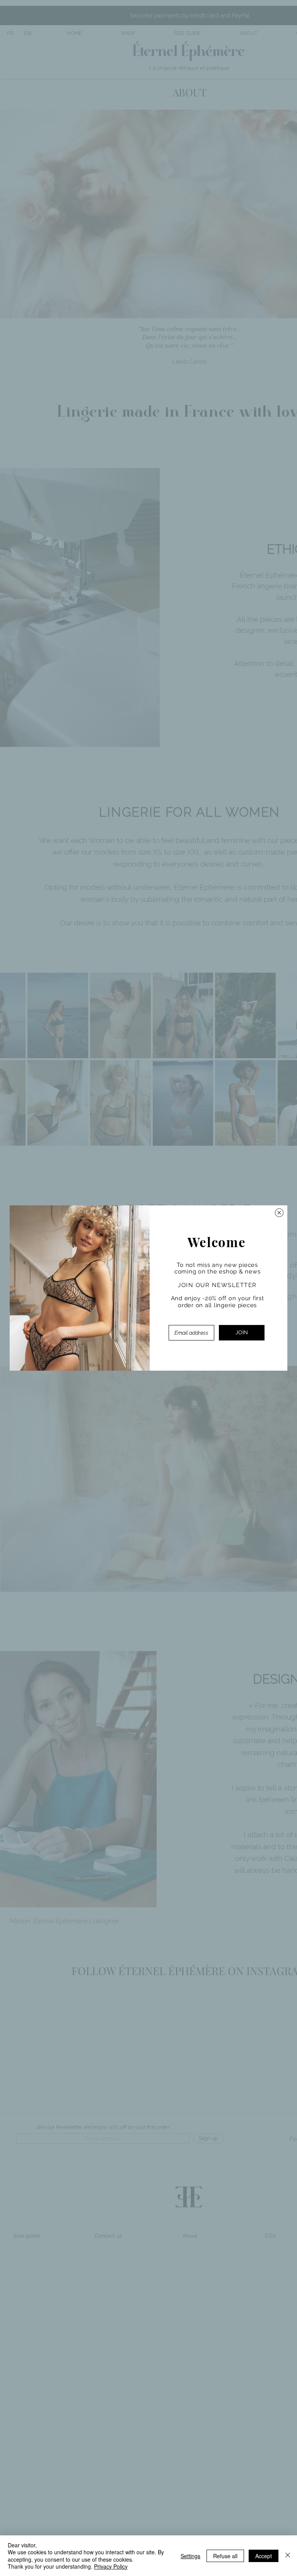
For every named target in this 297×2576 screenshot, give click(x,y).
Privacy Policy (111, 2566)
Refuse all (225, 2556)
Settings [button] (190, 2556)
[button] (279, 1213)
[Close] (288, 2556)
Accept (264, 2556)
